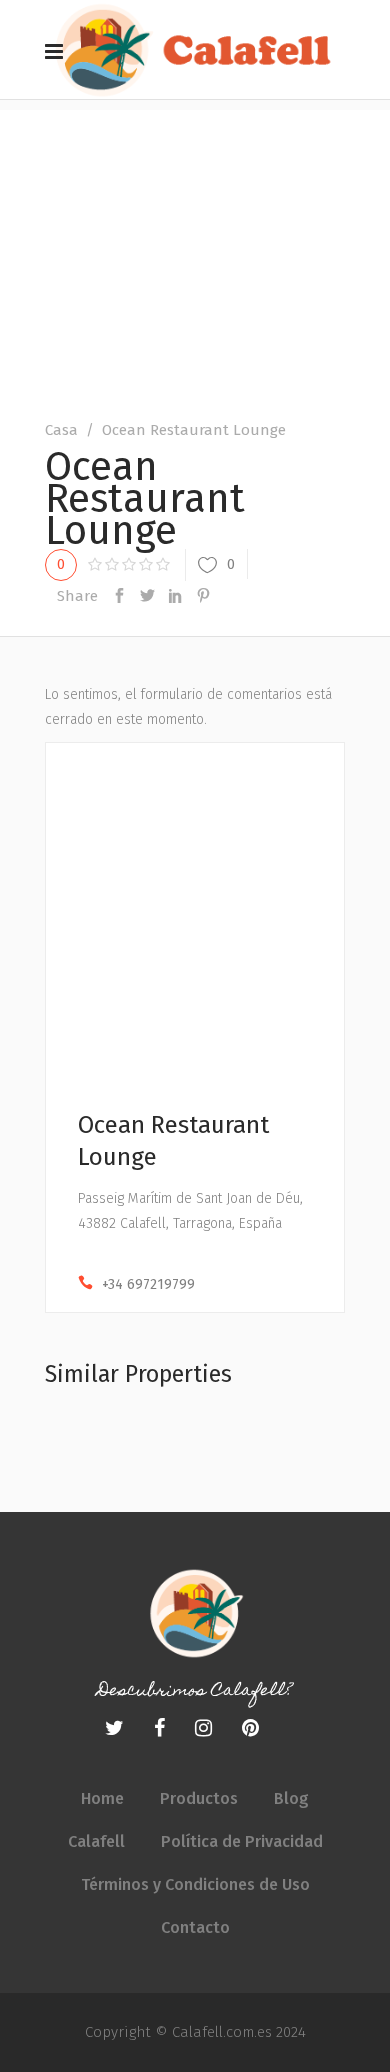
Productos (199, 1798)
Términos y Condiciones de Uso (195, 1884)
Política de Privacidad (242, 1841)
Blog (291, 1798)
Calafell (96, 1841)
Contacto (195, 1927)
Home (102, 1798)
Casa (61, 430)
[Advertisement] (195, 238)
